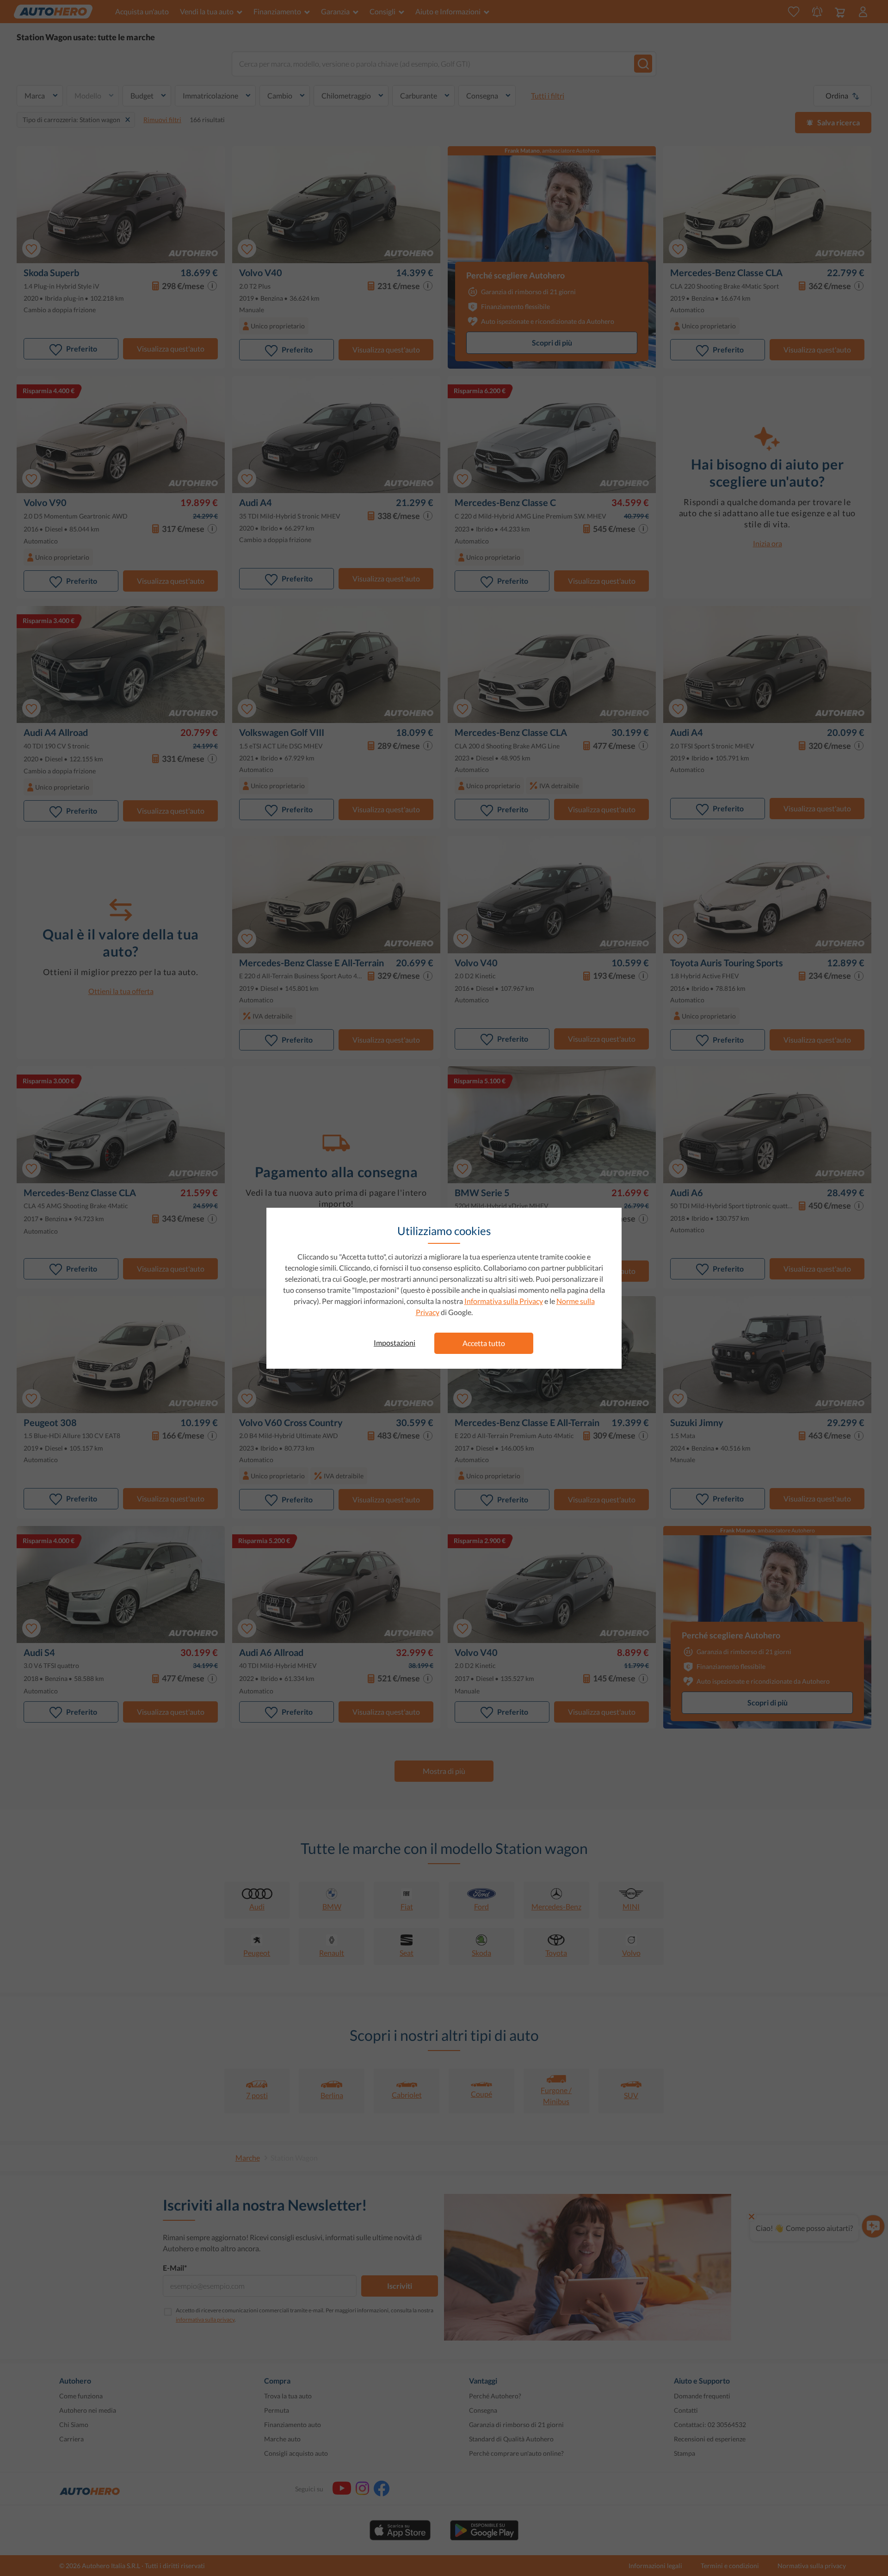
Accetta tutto (484, 1343)
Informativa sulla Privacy (504, 1301)
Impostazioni (395, 1343)
